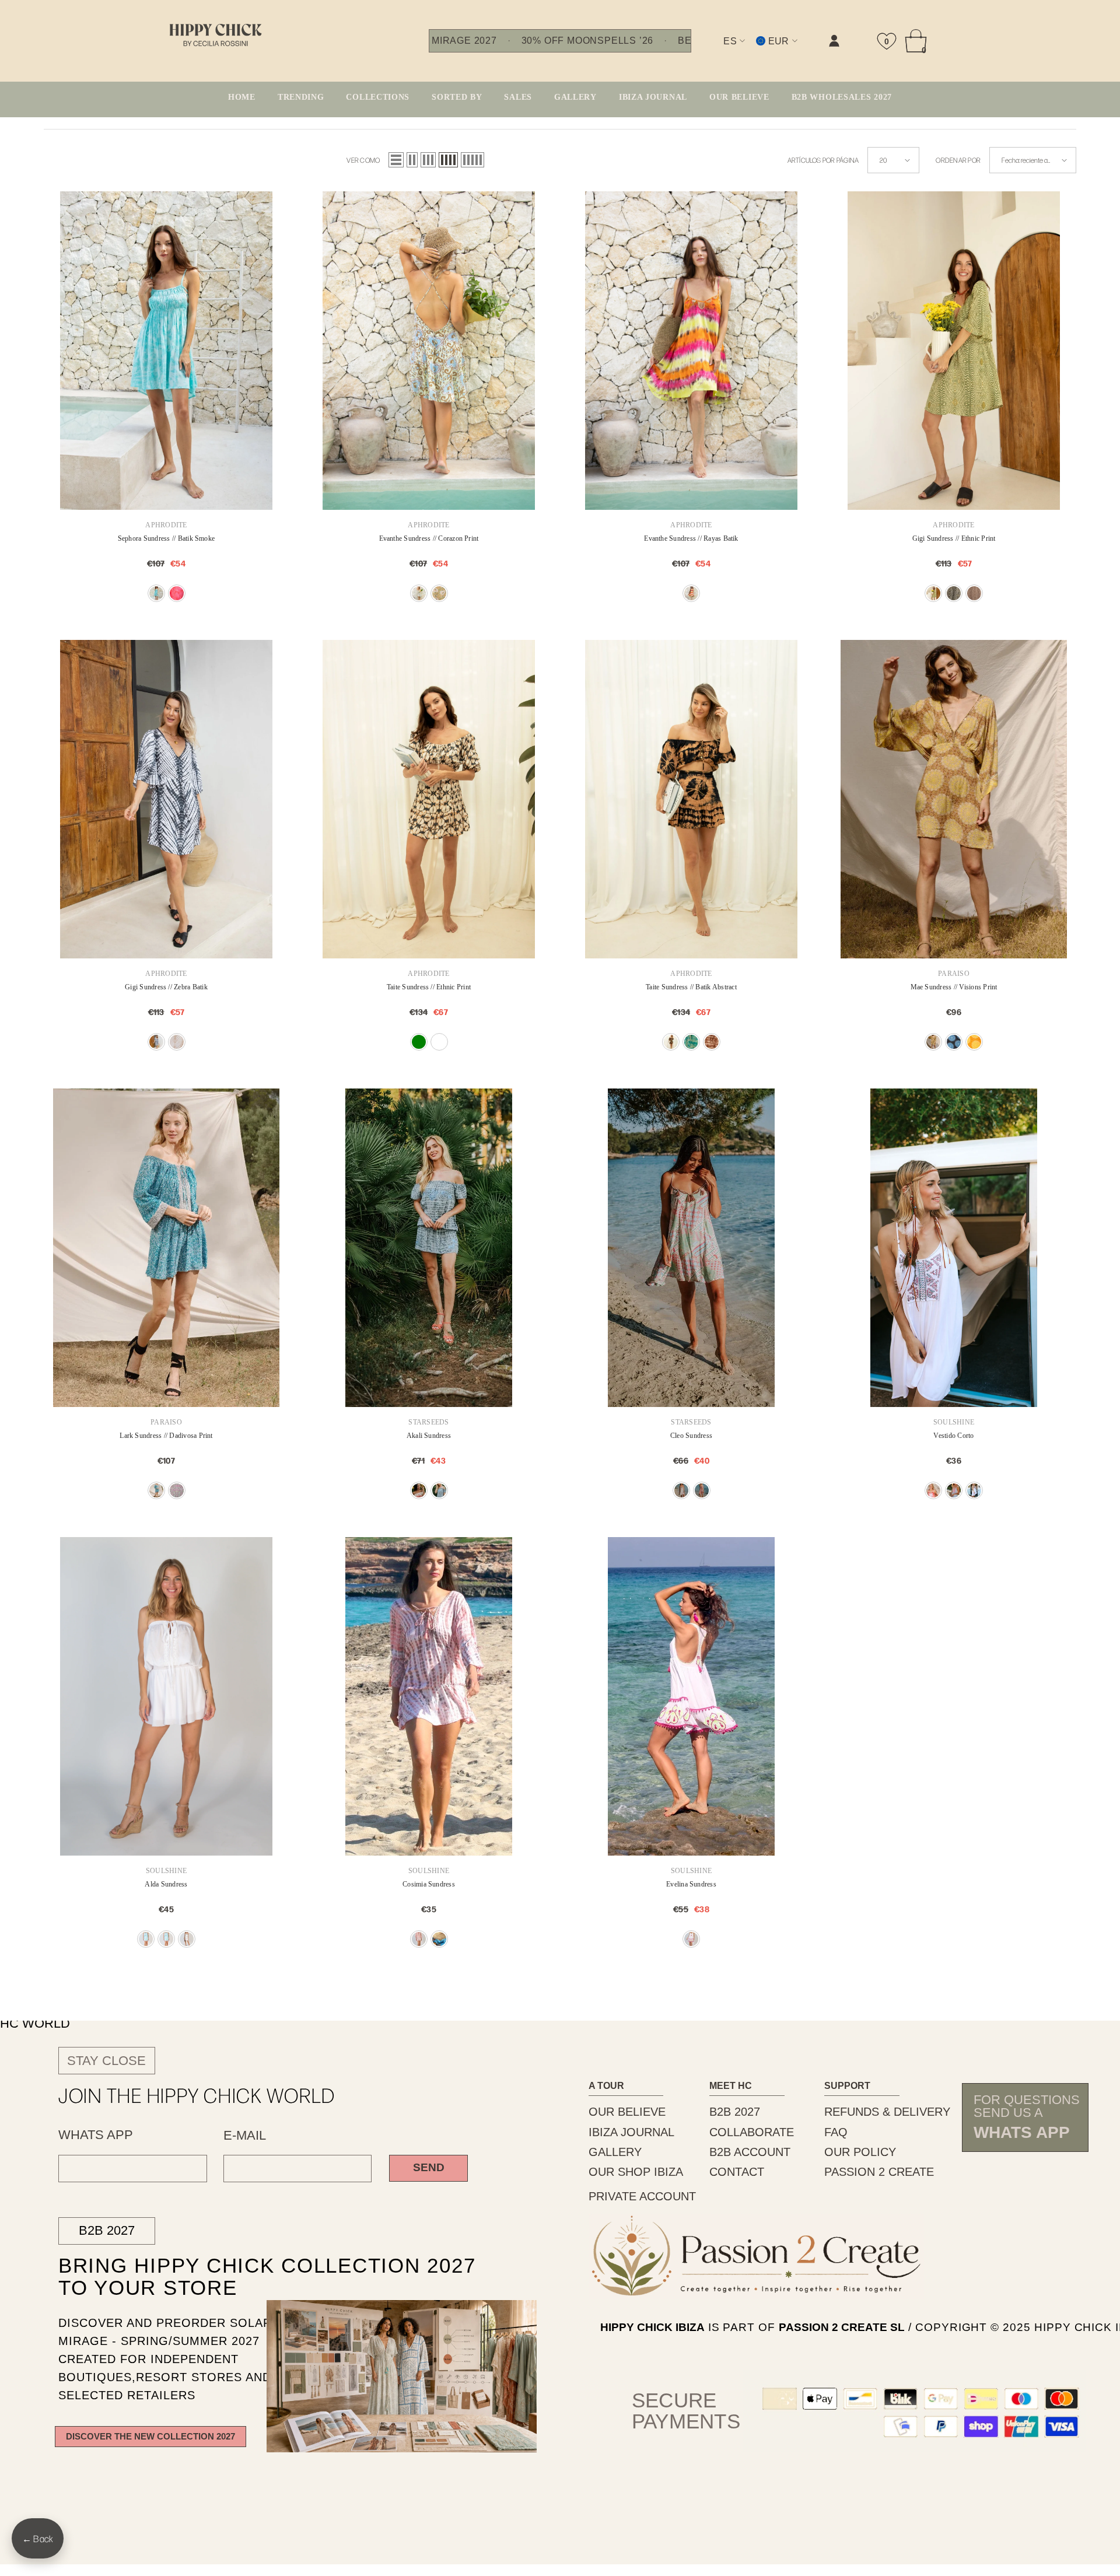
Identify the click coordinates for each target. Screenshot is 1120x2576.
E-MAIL (245, 2136)
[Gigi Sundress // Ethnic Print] (954, 351)
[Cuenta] (834, 41)
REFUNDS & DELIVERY (887, 2112)
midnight (954, 1042)
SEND (429, 2167)
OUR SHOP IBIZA (636, 2172)
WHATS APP (96, 2135)
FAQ (836, 2132)
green (419, 593)
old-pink (712, 1042)
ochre (933, 1042)
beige (177, 1042)
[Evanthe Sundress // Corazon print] (429, 351)
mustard (974, 1042)
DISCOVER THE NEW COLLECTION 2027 (150, 2436)
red (177, 593)
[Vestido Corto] (954, 1248)
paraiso (954, 974)
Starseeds (428, 1422)
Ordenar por (958, 160)
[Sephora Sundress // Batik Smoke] (166, 351)
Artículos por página (823, 160)
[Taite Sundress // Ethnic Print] (429, 799)
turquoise (156, 593)
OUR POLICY (860, 2152)
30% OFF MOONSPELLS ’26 (587, 41)
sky (156, 1490)
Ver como (363, 160)
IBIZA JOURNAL (631, 2132)
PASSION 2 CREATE (879, 2172)
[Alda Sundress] (166, 1696)
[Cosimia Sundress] (429, 1696)
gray (954, 1490)
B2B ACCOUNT (750, 2152)
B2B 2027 (107, 2230)
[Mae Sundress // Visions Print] (954, 799)
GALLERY (615, 2152)
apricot (419, 1939)
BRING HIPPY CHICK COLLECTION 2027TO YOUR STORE (243, 2276)
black (954, 593)
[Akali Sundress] (429, 1248)
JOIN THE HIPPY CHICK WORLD (197, 2095)
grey (439, 1490)
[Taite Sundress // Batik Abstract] (691, 799)
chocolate (974, 593)
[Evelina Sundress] (691, 1696)
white (974, 1490)
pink (439, 593)
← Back (38, 2538)
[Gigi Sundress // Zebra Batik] (166, 799)
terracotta (439, 1042)
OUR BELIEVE (627, 2112)
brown (671, 1042)
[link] (717, 50)
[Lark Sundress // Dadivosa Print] (166, 1248)
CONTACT (737, 2172)
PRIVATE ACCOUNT (642, 2196)
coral (177, 1490)
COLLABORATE (752, 2132)
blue (146, 1939)
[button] (396, 160)
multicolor (691, 593)
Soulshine (954, 1422)
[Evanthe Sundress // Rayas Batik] (691, 351)
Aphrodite (166, 525)
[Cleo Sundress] (691, 1248)
